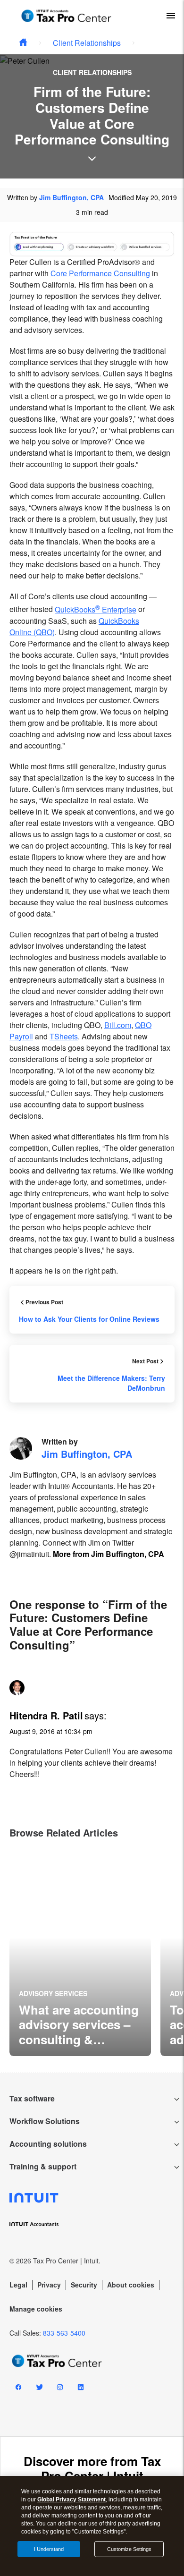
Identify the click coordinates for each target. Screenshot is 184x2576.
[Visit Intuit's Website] (92, 2198)
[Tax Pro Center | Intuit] (23, 43)
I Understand (49, 2549)
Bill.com (118, 1025)
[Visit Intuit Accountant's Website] (92, 2223)
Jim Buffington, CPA (71, 197)
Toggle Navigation (171, 16)
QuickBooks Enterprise (96, 609)
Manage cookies (36, 2309)
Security (84, 2285)
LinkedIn (81, 2389)
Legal (18, 2285)
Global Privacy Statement (71, 2499)
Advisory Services (53, 1993)
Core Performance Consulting (100, 273)
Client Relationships (87, 43)
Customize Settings (129, 2549)
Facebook (18, 2389)
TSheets (64, 1036)
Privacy (49, 2285)
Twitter (39, 2389)
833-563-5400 (64, 2333)
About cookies (131, 2285)
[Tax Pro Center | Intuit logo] (66, 16)
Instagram (60, 2389)
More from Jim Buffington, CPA (109, 1554)
